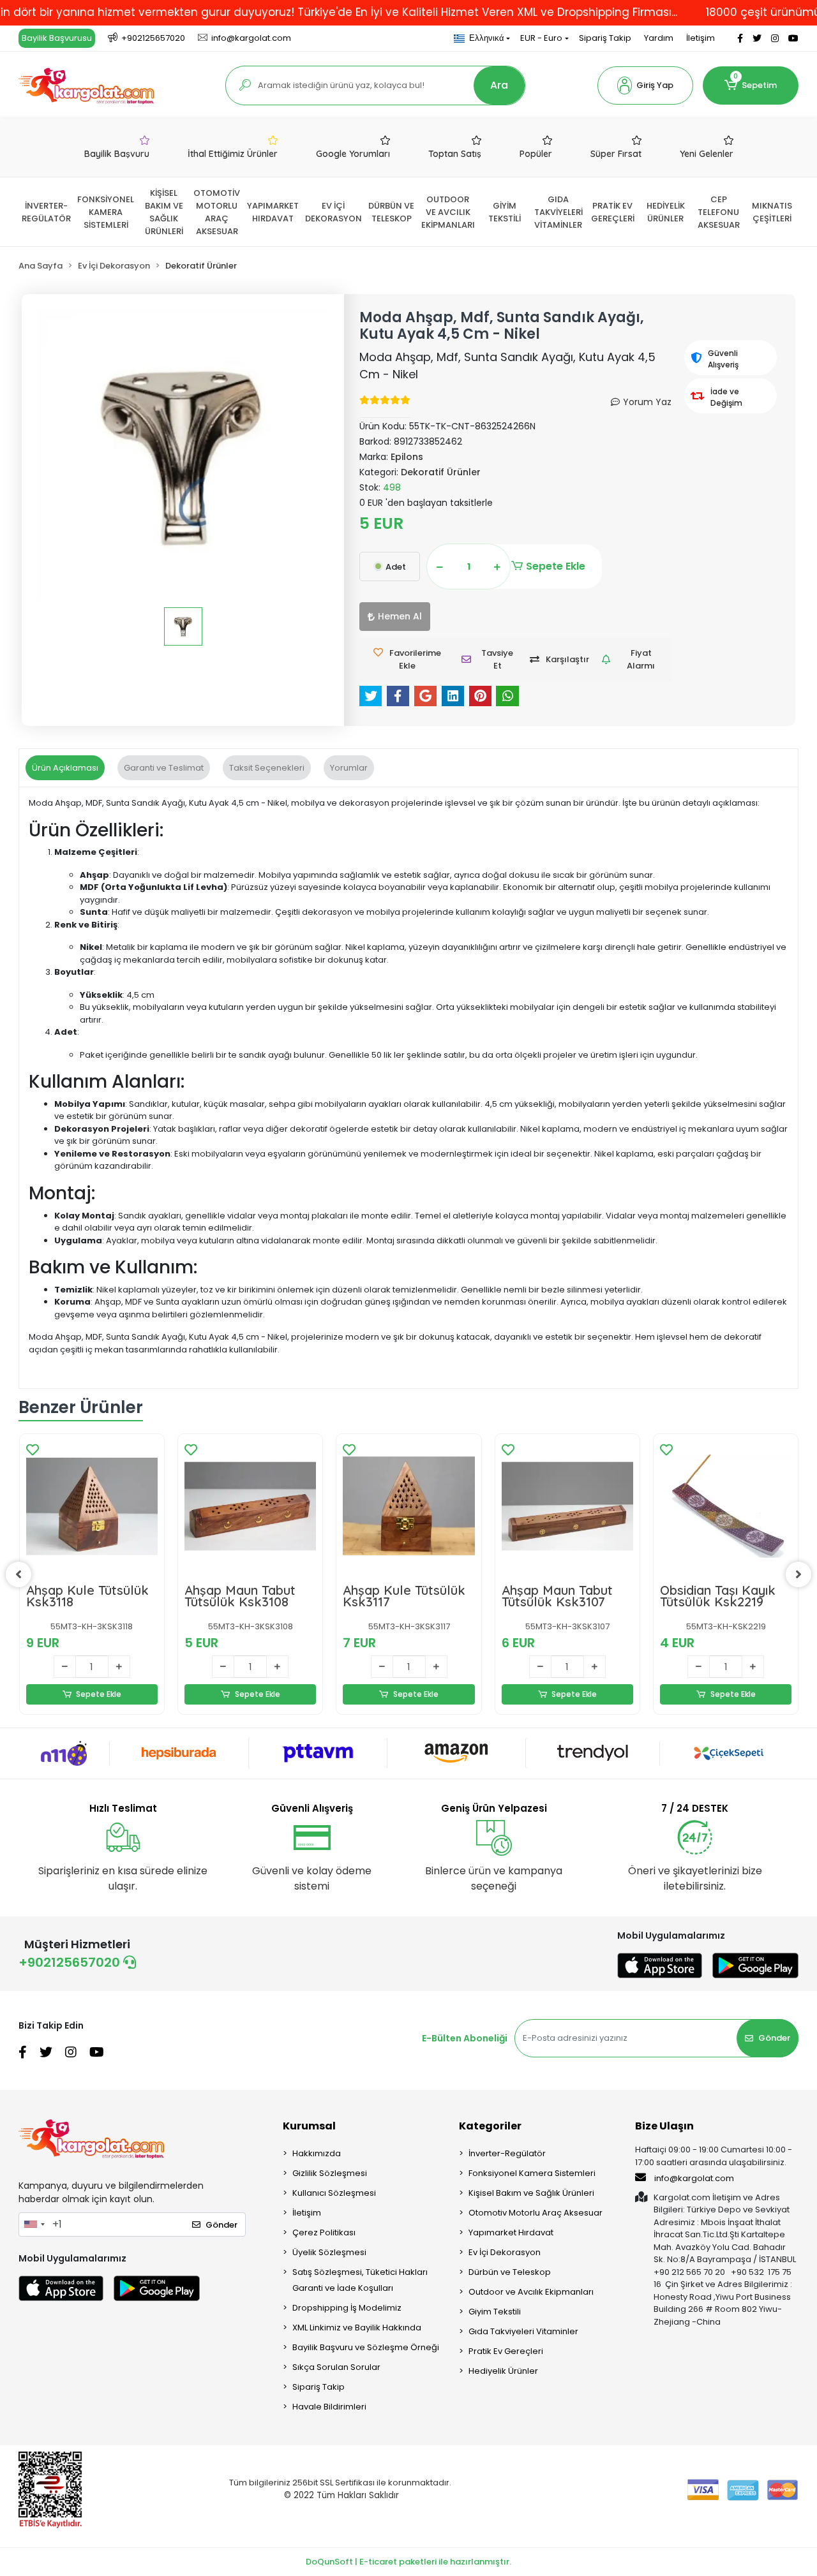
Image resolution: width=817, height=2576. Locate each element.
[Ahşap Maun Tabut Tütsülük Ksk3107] (567, 1506)
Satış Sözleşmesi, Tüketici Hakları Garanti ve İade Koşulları (360, 2280)
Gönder (774, 2038)
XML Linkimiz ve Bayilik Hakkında (357, 2328)
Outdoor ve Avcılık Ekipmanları (531, 2292)
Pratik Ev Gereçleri (506, 2351)
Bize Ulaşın (664, 2126)
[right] (798, 1574)
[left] (19, 1574)
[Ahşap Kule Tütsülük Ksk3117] (408, 1506)
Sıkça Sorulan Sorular (336, 2367)
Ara (499, 85)
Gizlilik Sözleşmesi (330, 2173)
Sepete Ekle (556, 566)
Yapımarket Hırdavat (511, 2232)
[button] (645, 85)
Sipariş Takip (605, 38)
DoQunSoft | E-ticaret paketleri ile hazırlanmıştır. (408, 2562)
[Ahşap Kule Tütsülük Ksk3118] (92, 1506)
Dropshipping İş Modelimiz (347, 2308)
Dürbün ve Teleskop (510, 2272)
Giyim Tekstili (495, 2312)
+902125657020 (71, 1962)
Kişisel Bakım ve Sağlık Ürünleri (531, 2193)
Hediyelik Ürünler (503, 2371)
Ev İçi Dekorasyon (505, 2252)
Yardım (659, 38)
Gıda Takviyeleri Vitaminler (523, 2331)
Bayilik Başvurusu (57, 38)
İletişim (701, 38)
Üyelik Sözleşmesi (329, 2252)
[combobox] (34, 2224)
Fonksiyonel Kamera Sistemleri (532, 2173)
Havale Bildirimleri (329, 2407)
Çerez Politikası (324, 2232)
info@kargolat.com (694, 2178)
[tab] (65, 768)
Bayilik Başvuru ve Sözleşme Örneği (366, 2347)
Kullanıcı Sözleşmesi (334, 2193)
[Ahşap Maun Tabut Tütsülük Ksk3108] (250, 1506)
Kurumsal (309, 2126)
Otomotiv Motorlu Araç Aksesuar (536, 2213)
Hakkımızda (317, 2153)
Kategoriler (490, 2126)
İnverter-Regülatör (507, 2153)
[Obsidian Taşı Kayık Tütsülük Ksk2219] (726, 1506)
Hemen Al (400, 616)
